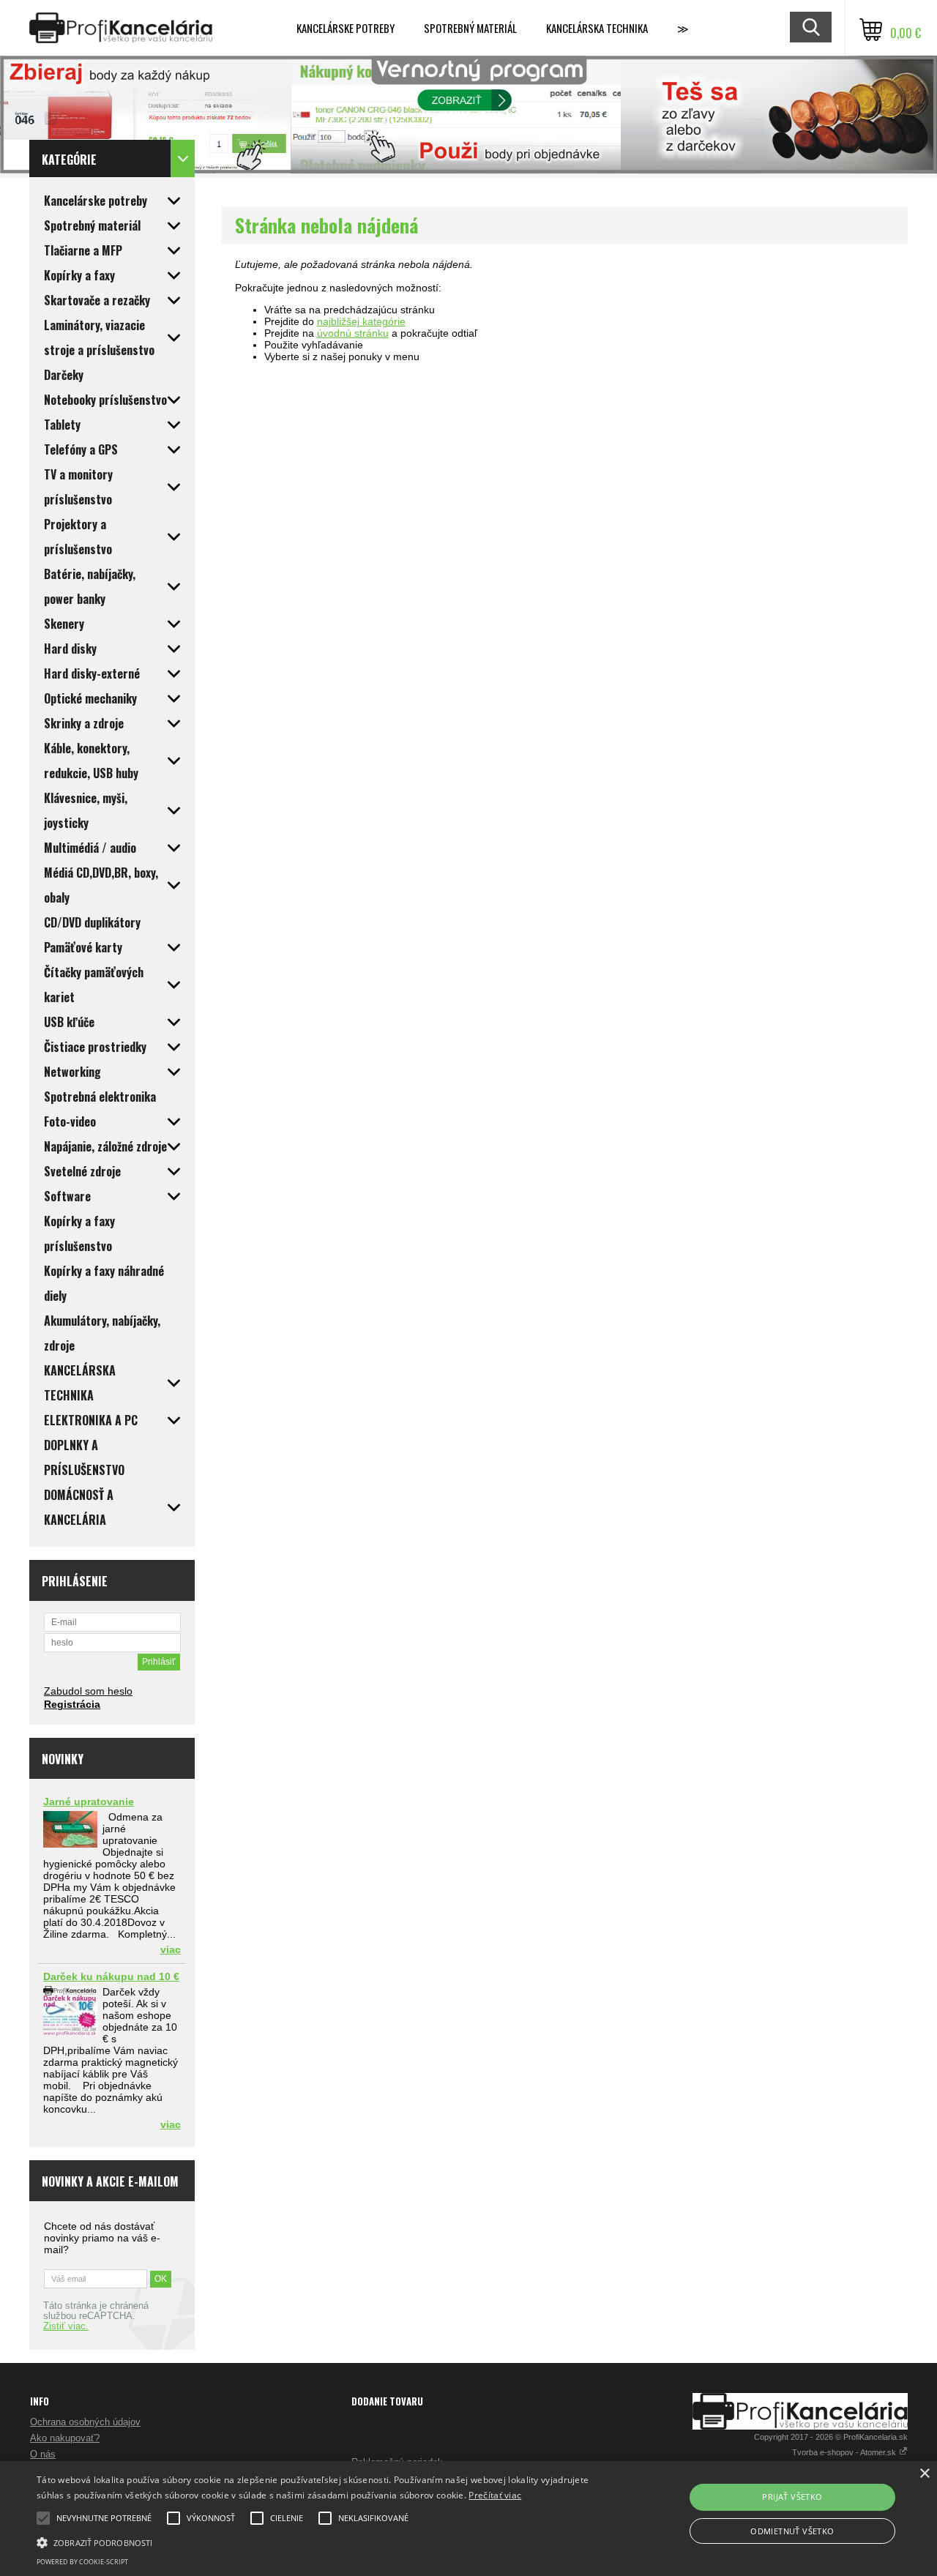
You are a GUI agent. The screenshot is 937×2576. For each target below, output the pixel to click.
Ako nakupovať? (65, 2438)
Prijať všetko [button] (792, 2497)
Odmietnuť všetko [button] (792, 2531)
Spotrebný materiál (470, 28)
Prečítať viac (495, 2495)
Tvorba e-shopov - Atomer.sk (845, 2452)
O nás (43, 2454)
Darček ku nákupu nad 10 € (111, 1976)
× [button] (924, 2474)
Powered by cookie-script (82, 2562)
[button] (317, 2542)
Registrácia (72, 1704)
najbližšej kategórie (361, 321)
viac (171, 1949)
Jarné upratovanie (89, 1802)
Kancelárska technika (597, 28)
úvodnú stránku (353, 333)
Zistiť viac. (66, 2326)
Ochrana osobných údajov (85, 2422)
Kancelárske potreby (346, 28)
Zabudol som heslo (88, 1691)
